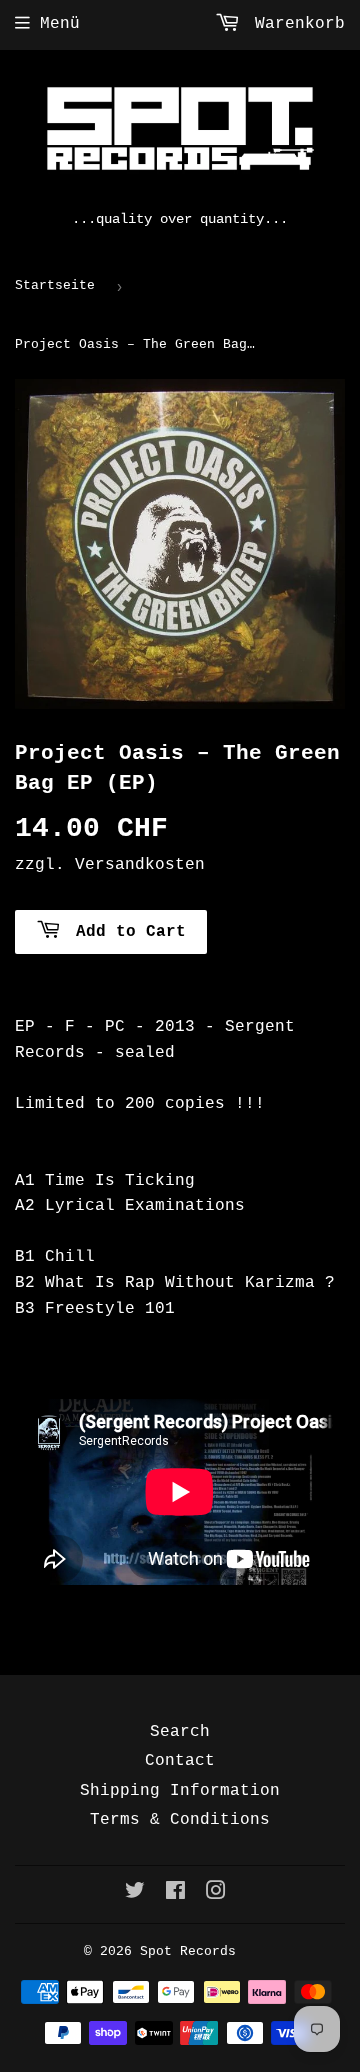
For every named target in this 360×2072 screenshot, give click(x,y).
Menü (60, 24)
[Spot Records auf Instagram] (216, 1894)
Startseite (55, 285)
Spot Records (188, 1951)
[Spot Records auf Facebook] (175, 1894)
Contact (180, 1761)
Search (180, 1732)
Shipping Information (180, 1791)
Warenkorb (295, 24)
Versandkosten (140, 865)
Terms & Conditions (180, 1820)
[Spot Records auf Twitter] (135, 1894)
